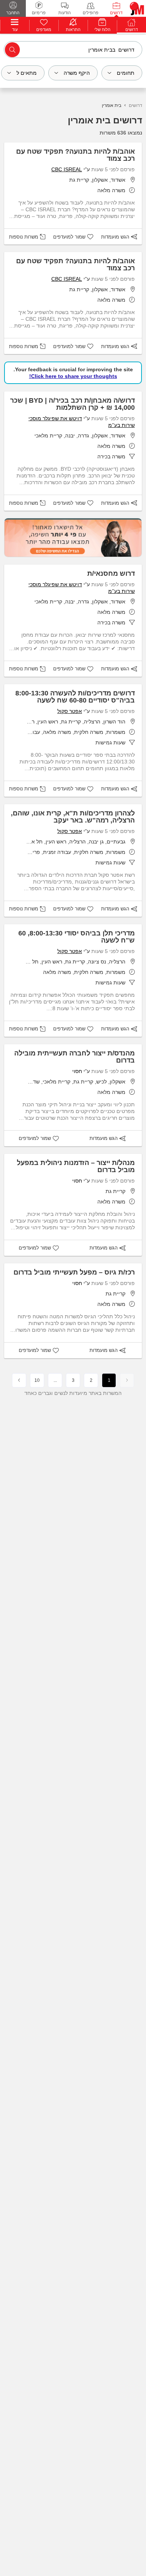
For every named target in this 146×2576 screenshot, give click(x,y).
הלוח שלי (102, 30)
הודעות (65, 13)
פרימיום (39, 13)
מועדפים (44, 30)
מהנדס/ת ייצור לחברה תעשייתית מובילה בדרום (74, 1057)
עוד (15, 30)
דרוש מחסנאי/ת (111, 574)
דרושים (116, 13)
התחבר (13, 13)
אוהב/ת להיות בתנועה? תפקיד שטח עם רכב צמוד (75, 155)
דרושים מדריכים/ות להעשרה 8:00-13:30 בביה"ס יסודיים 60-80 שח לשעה (75, 697)
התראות (73, 30)
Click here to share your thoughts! (73, 376)
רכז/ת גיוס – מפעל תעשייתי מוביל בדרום (74, 1272)
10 (37, 1380)
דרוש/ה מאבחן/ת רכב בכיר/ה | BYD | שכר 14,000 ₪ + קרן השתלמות (72, 404)
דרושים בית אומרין (105, 120)
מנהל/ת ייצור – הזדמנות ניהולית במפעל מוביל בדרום (76, 1166)
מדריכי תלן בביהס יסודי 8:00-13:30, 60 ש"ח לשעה (77, 937)
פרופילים (91, 13)
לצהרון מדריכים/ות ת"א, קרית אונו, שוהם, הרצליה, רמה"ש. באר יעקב (73, 817)
